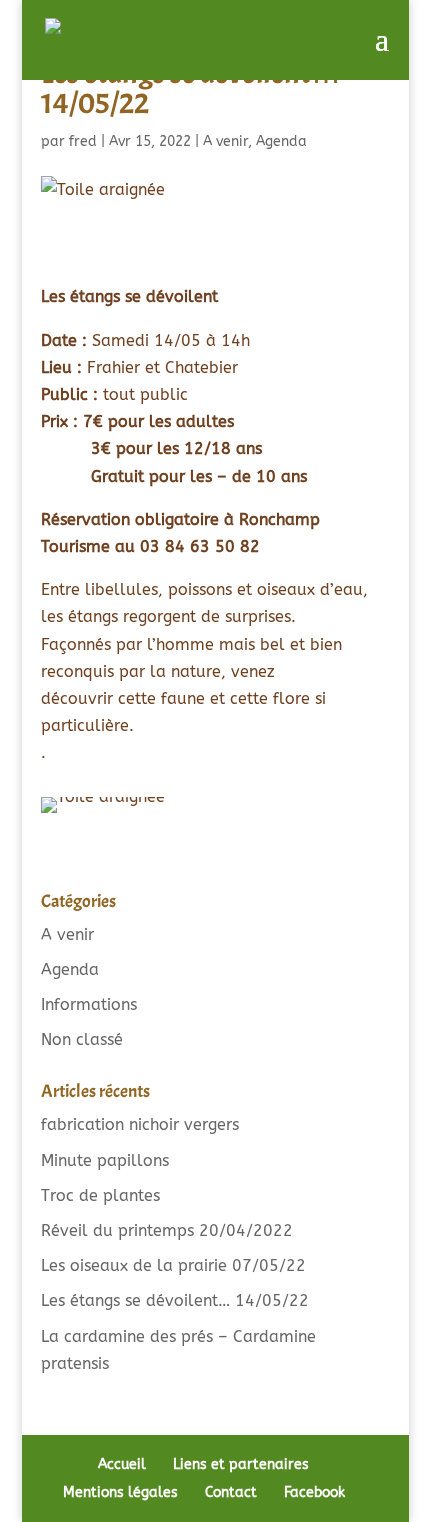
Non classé (82, 1039)
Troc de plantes (100, 1195)
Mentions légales (120, 1492)
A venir (225, 141)
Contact (231, 1492)
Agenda (281, 141)
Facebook (314, 1492)
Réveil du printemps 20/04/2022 (167, 1230)
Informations (89, 1004)
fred (83, 141)
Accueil (122, 1464)
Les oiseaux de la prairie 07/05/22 (173, 1265)
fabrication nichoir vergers (140, 1124)
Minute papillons (105, 1160)
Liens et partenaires (241, 1464)
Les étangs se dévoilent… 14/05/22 (175, 1300)
